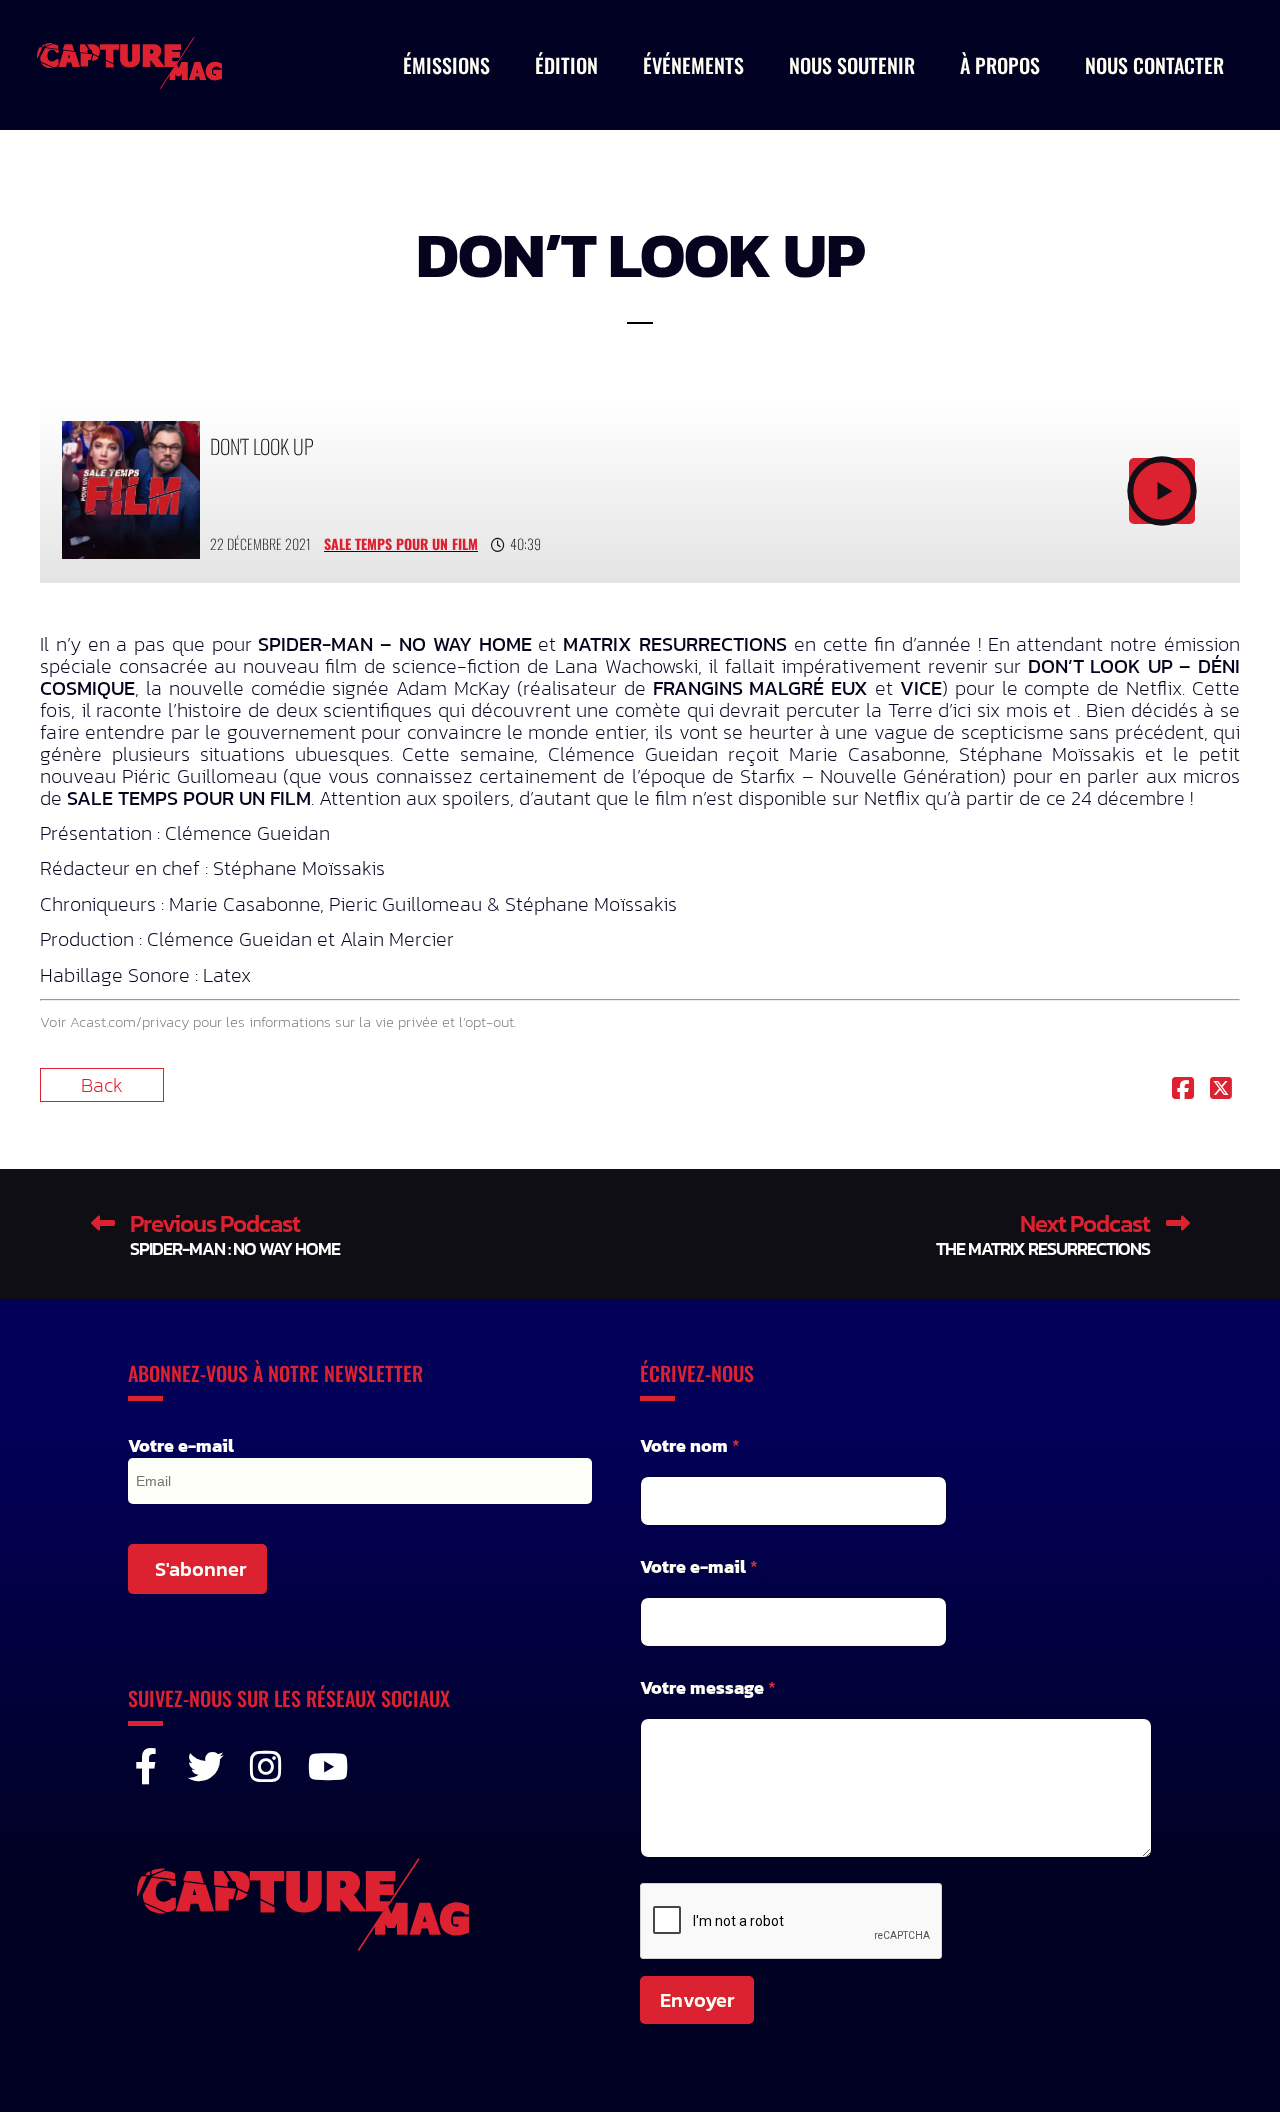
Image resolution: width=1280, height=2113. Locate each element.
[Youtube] (326, 1767)
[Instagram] (266, 1767)
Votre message (708, 1687)
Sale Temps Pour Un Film (401, 543)
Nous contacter (1154, 65)
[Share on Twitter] (1221, 1090)
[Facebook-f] (146, 1767)
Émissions (446, 65)
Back (102, 1085)
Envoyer (697, 2000)
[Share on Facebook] (1183, 1090)
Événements (693, 65)
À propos (1000, 65)
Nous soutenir (852, 65)
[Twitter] (206, 1767)
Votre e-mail (181, 1446)
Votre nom (690, 1445)
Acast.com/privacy (129, 1021)
